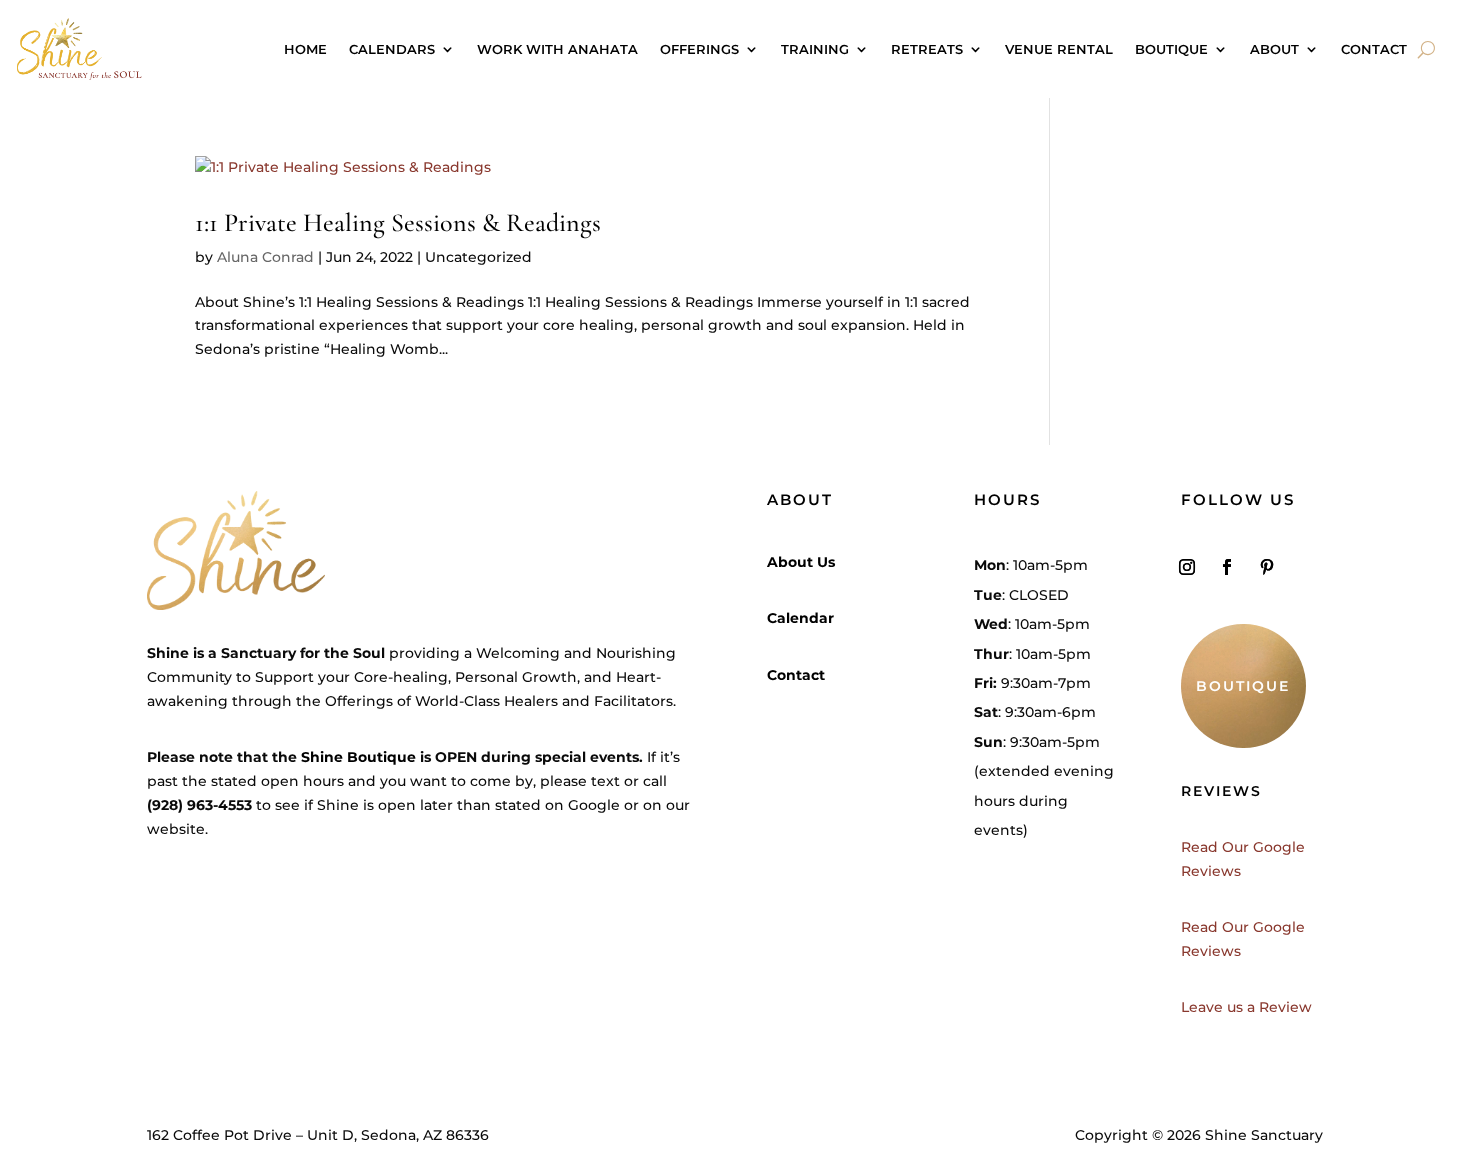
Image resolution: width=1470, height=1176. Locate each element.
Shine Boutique (358, 757)
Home (305, 49)
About (1274, 49)
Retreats (927, 49)
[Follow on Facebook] (1227, 567)
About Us (801, 562)
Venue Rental (1059, 49)
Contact (1374, 49)
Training (815, 49)
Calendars (392, 49)
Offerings (699, 49)
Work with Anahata (557, 49)
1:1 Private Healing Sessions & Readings (398, 222)
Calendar (800, 618)
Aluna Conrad (265, 257)
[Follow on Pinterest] (1267, 567)
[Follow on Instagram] (1187, 567)
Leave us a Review (1246, 1007)
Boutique (1171, 49)
